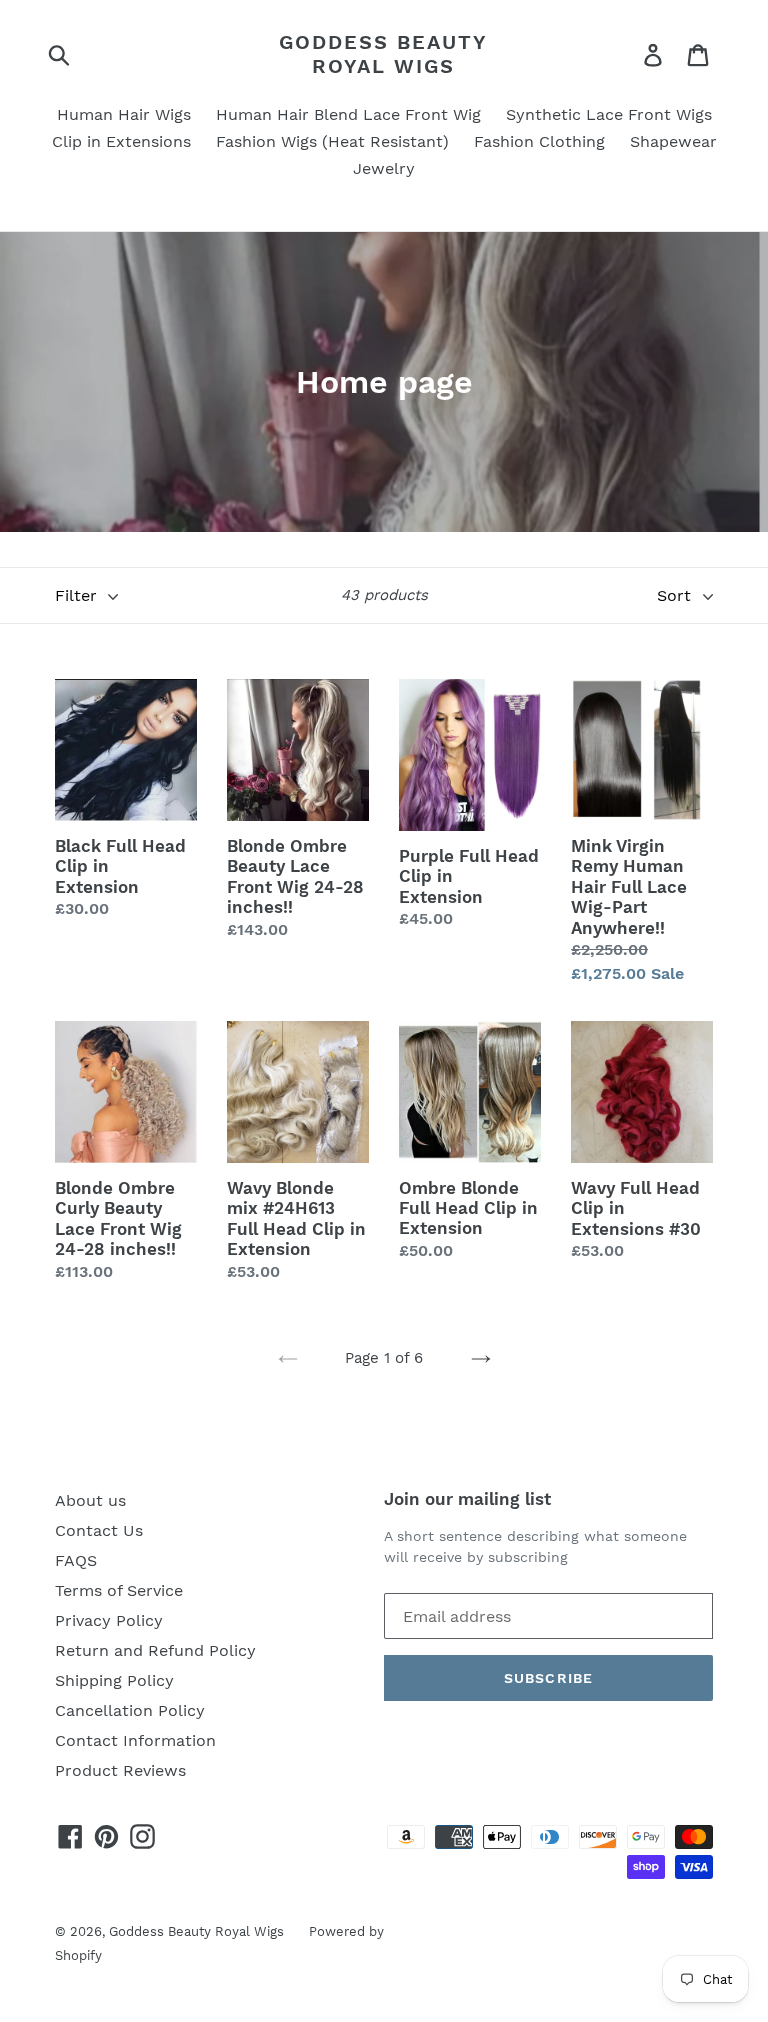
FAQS (76, 1560)
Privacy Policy (109, 1620)
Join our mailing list (467, 1499)
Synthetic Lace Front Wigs (609, 114)
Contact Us (99, 1530)
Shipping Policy (114, 1680)
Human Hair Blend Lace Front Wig (348, 114)
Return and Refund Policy (155, 1650)
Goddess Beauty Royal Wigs (383, 54)
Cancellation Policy (130, 1710)
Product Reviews (120, 1770)
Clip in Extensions (121, 141)
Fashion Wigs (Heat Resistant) (332, 141)
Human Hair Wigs (124, 114)
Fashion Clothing (539, 141)
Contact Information (135, 1740)
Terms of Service (119, 1590)
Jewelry (384, 168)
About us (90, 1500)
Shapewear (673, 141)
